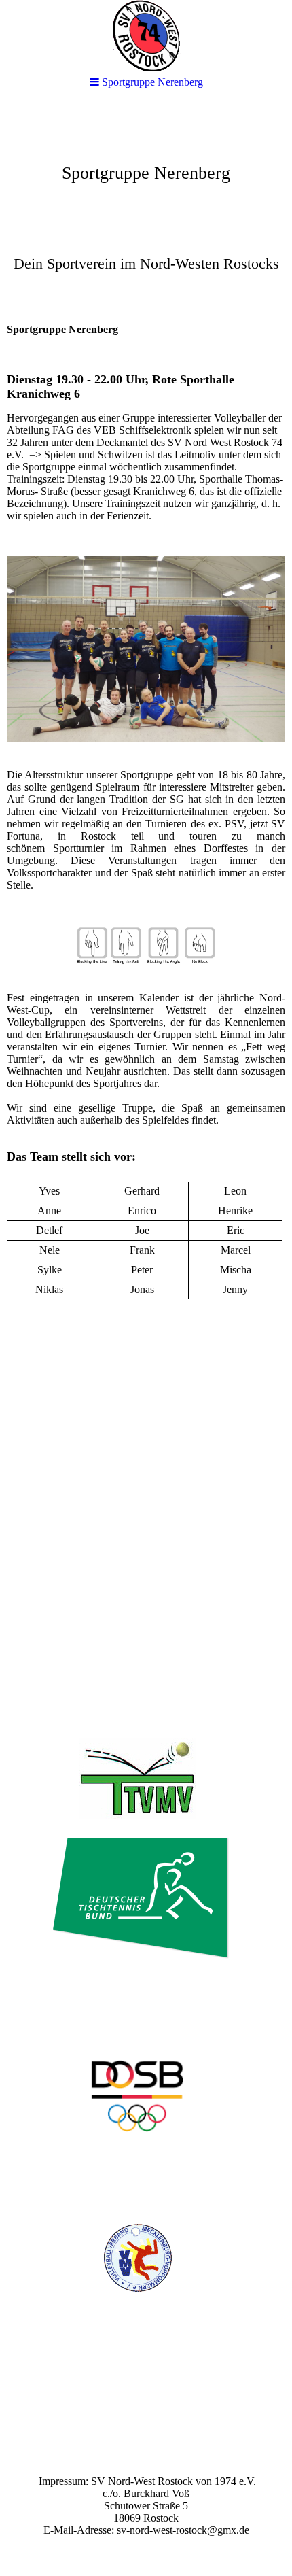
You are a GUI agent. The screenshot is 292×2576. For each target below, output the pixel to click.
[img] (146, 208)
